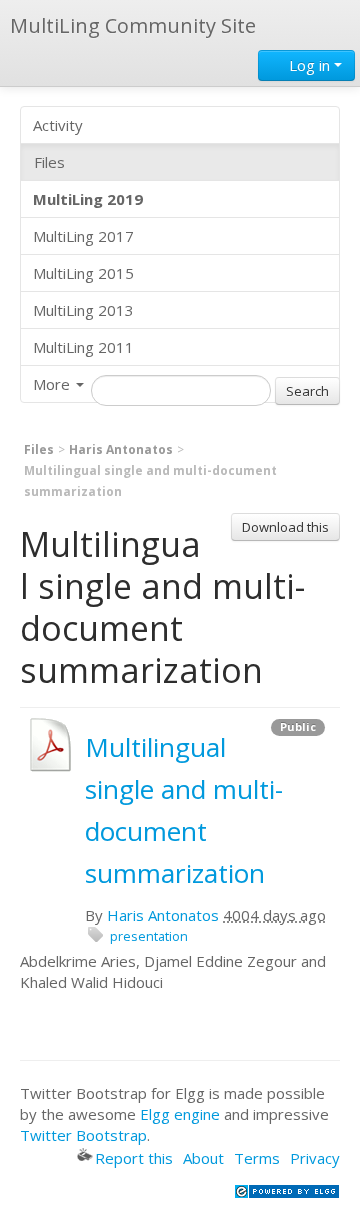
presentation (149, 936)
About (203, 1158)
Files (49, 162)
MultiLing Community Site (133, 25)
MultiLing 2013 (83, 310)
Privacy (315, 1158)
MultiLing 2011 (83, 347)
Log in (309, 65)
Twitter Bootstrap (83, 1135)
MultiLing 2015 (83, 273)
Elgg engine (180, 1114)
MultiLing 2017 (83, 236)
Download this (285, 527)
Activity (58, 125)
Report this (134, 1158)
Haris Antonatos (121, 449)
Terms (257, 1158)
